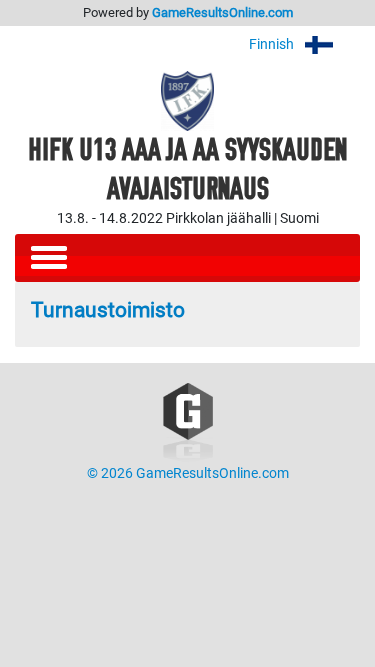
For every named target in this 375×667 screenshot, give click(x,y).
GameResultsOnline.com (222, 12)
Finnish (273, 44)
